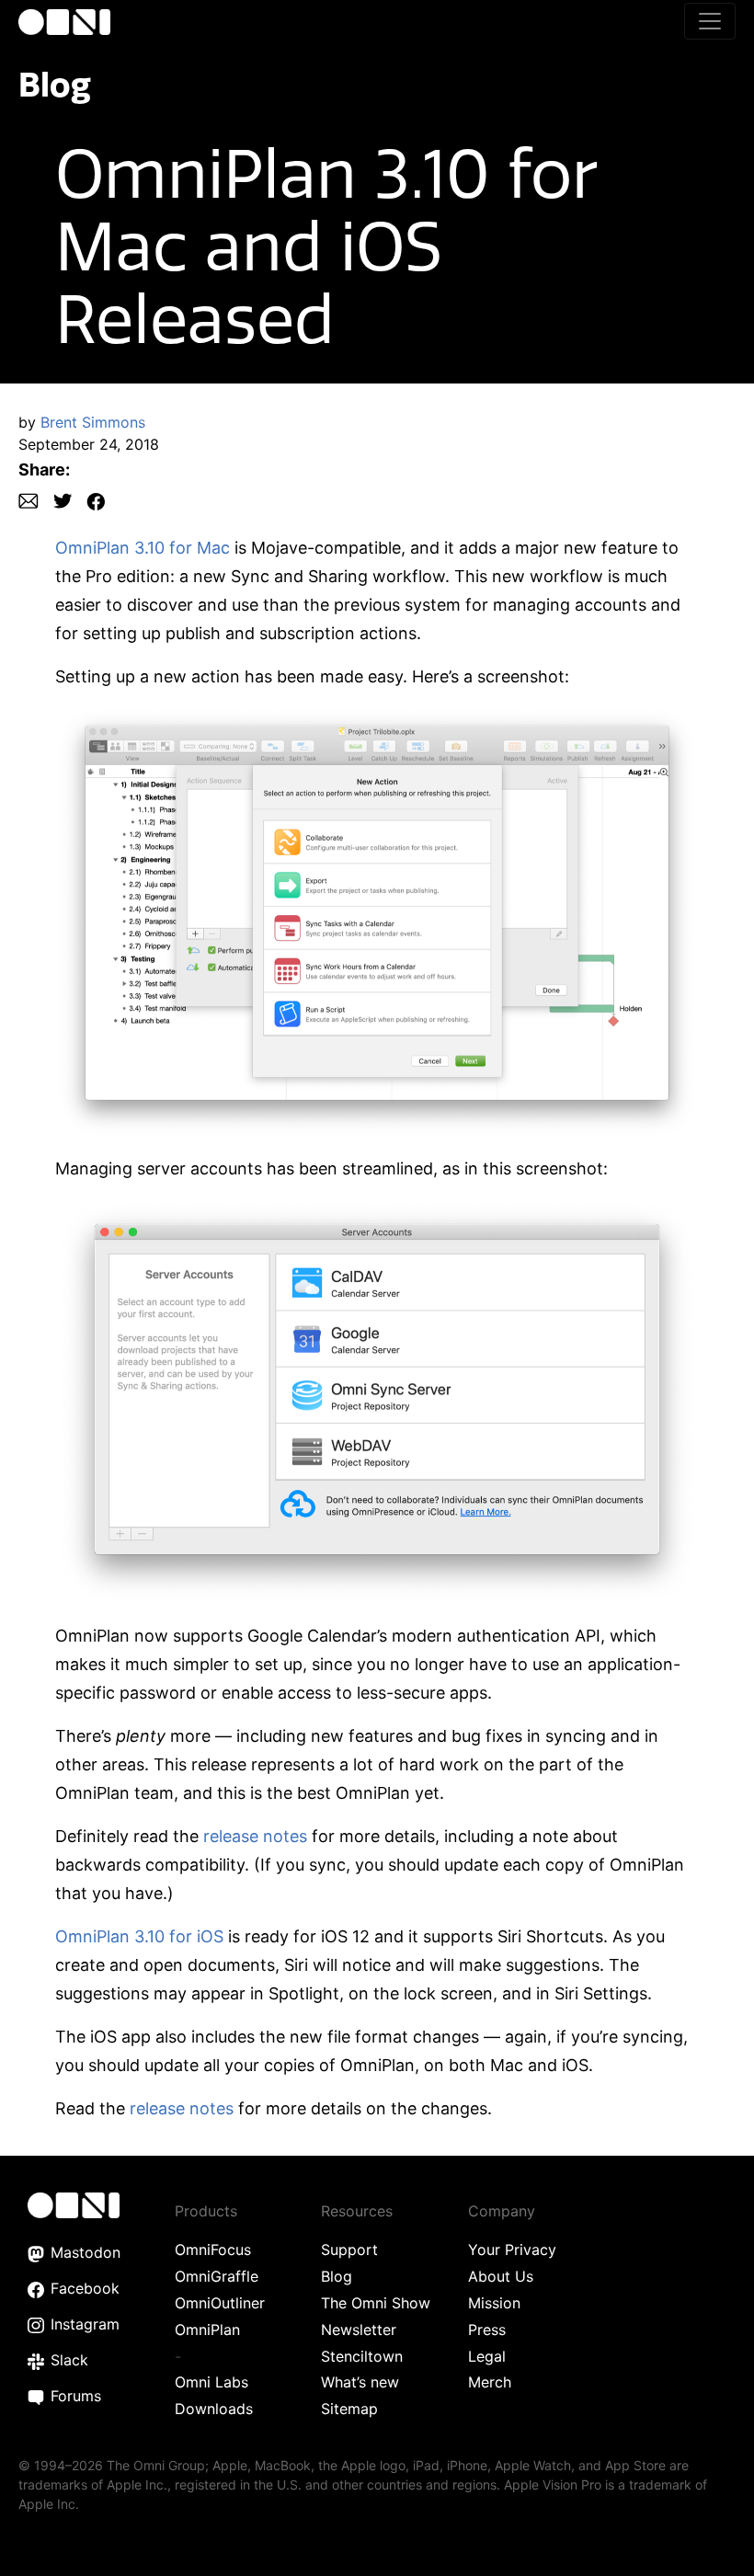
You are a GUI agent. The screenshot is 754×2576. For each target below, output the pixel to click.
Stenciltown (362, 2356)
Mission (494, 2303)
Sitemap (349, 2409)
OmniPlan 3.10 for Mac (143, 548)
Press (487, 2330)
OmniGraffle (217, 2276)
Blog (55, 84)
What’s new (360, 2382)
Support (349, 2250)
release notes (255, 1836)
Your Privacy (512, 2250)
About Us (501, 2276)
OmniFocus (213, 2250)
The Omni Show (376, 2303)
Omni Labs (211, 2382)
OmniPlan (207, 2330)
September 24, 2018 (89, 444)
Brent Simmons (93, 422)
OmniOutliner (220, 2303)
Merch (490, 2382)
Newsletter (359, 2330)
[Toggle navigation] (710, 21)
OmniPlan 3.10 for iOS (139, 1936)
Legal (487, 2356)
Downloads (214, 2409)
